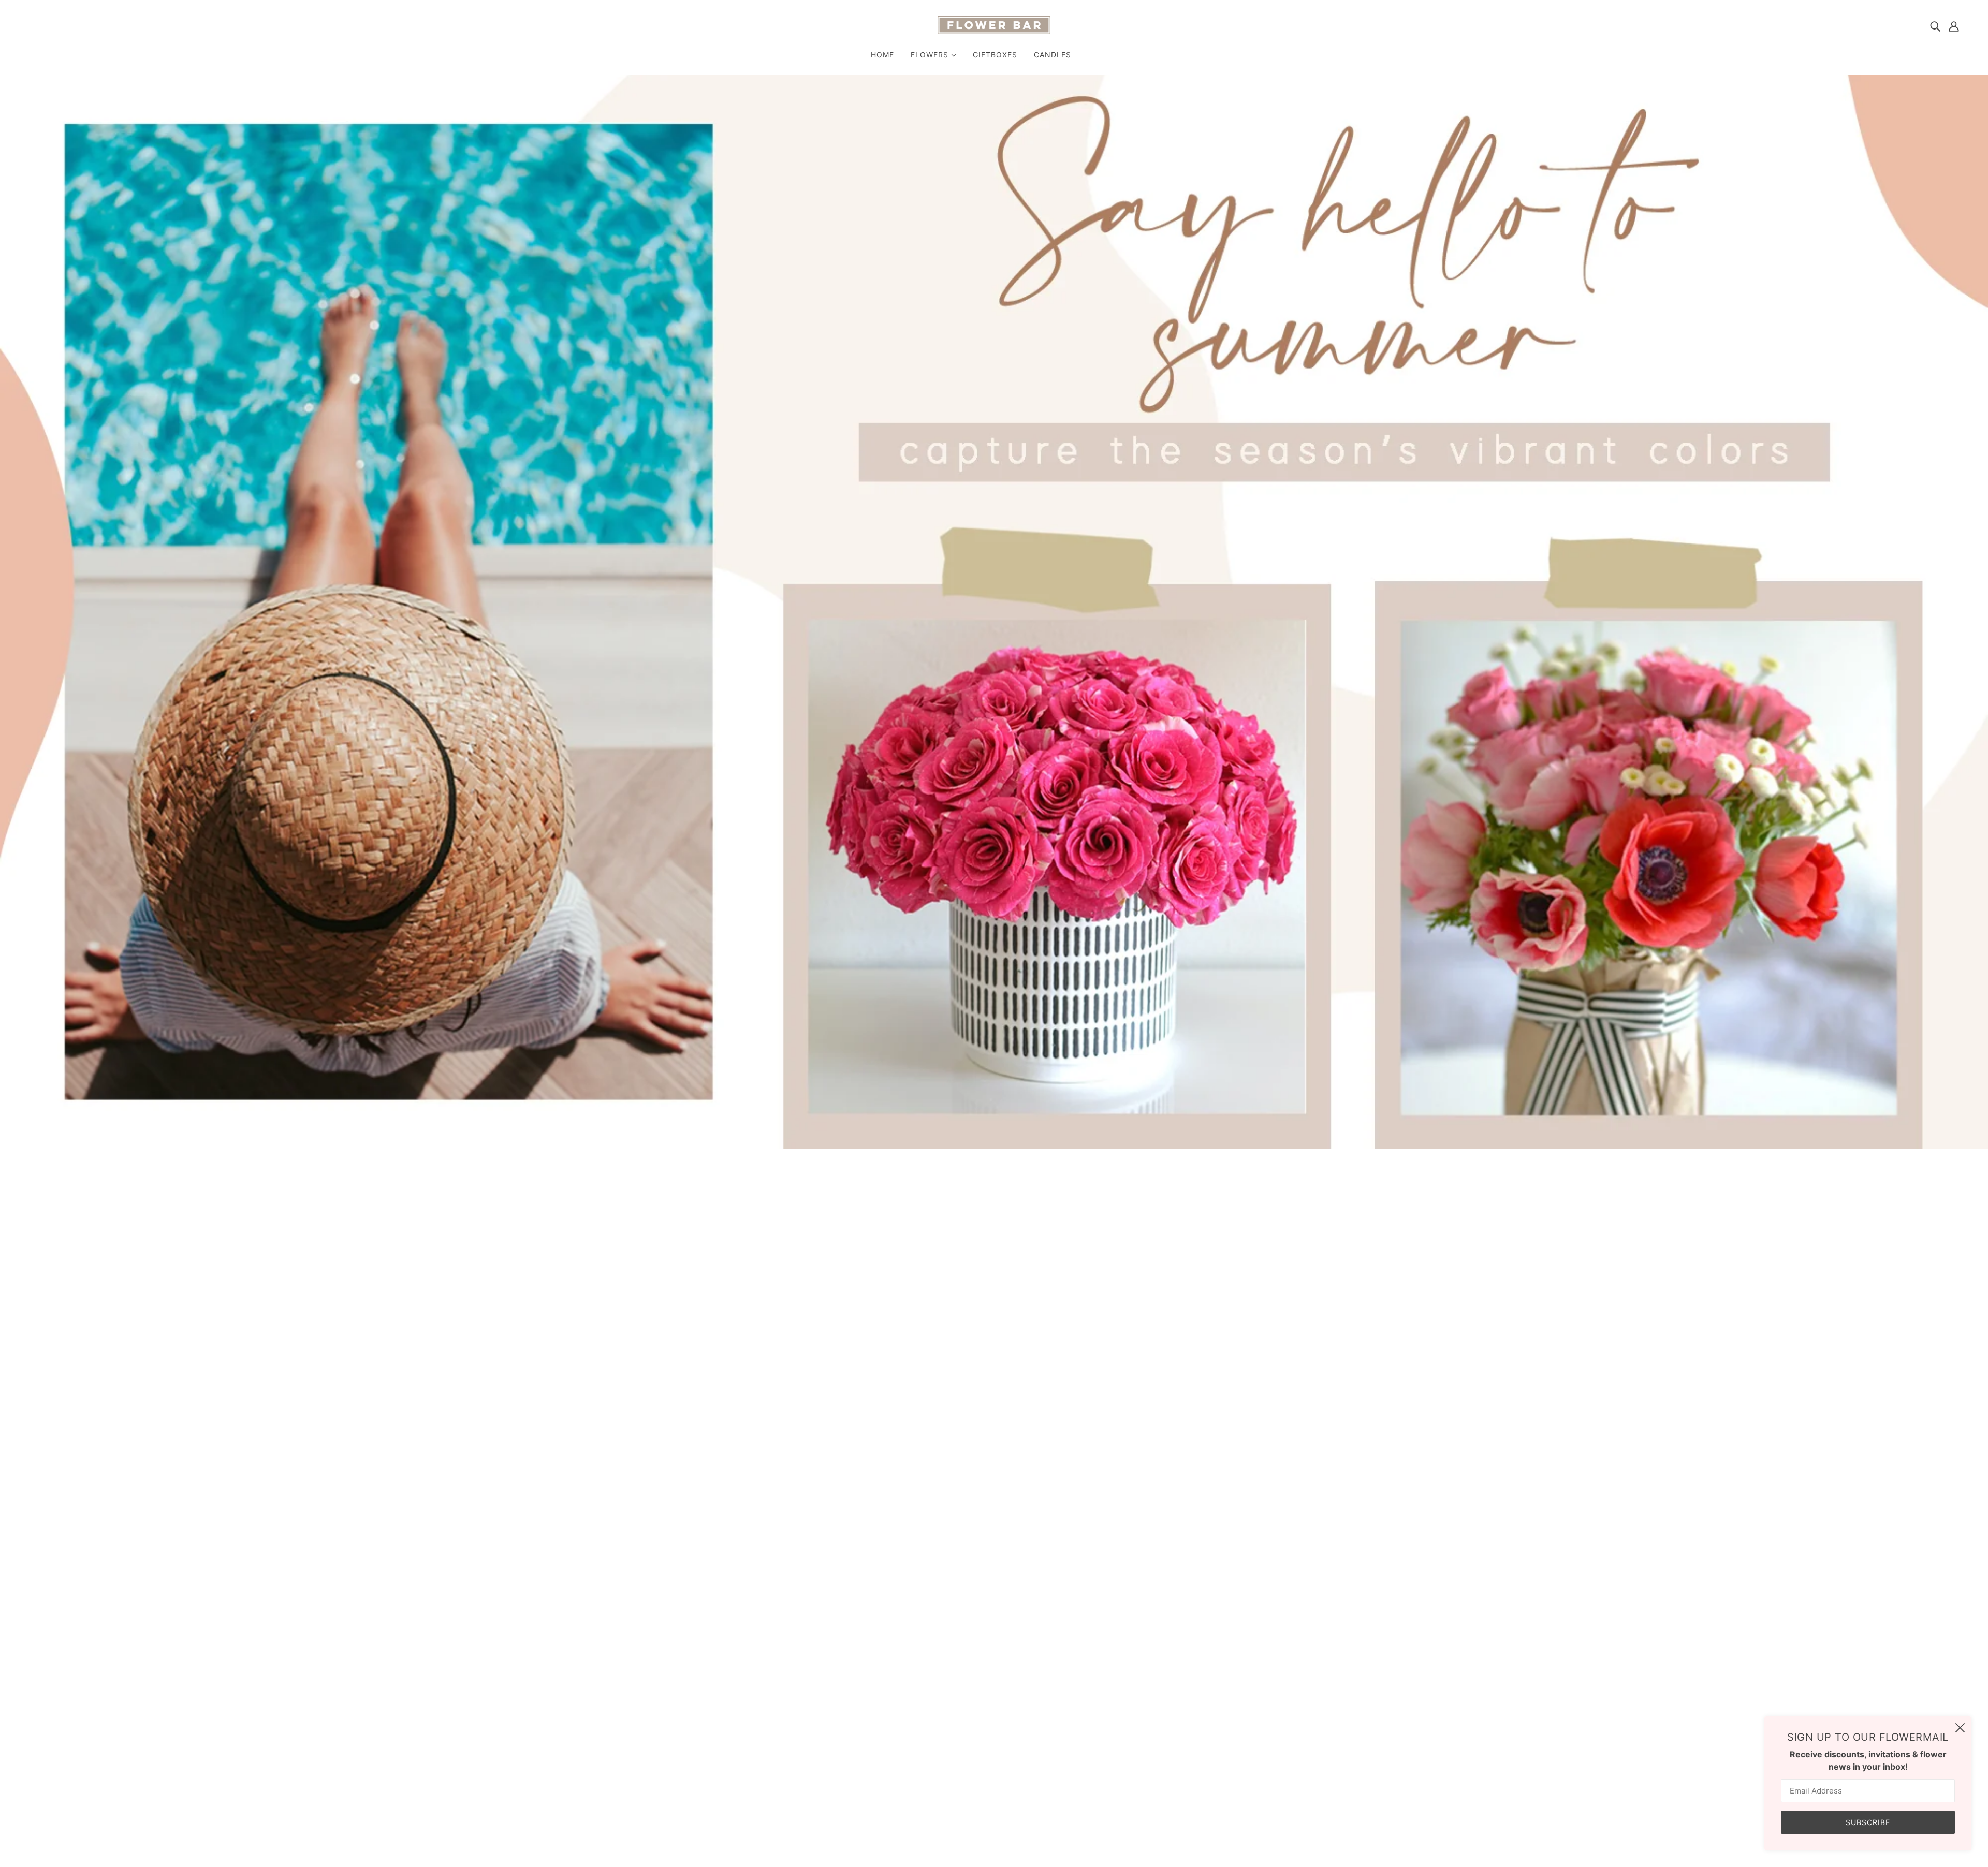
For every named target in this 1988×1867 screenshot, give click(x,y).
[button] (1189, 1380)
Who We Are (994, 1710)
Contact (986, 1734)
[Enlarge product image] (893, 1395)
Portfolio (988, 1722)
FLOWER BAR (1142, 1240)
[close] (1960, 1728)
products (1162, 1189)
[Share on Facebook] (1122, 1380)
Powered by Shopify (73, 1830)
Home (1128, 1189)
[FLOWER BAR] (994, 31)
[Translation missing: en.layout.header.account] (1954, 26)
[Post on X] (1139, 1380)
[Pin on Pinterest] (1156, 1380)
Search (984, 1697)
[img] (1935, 26)
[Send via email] (1172, 1380)
